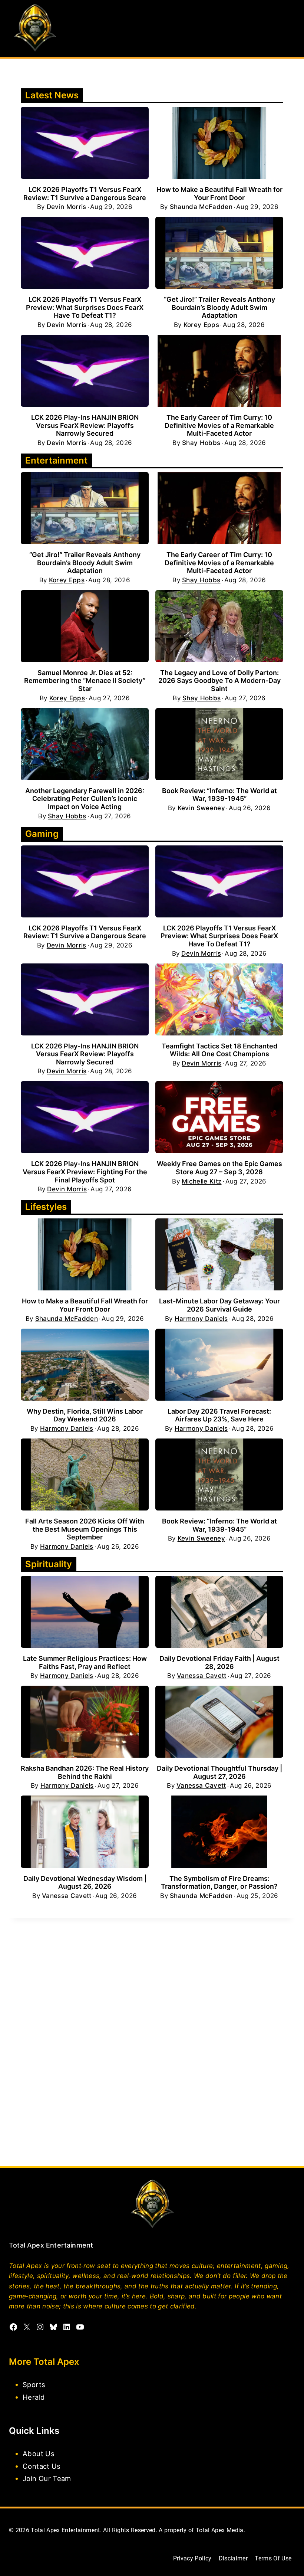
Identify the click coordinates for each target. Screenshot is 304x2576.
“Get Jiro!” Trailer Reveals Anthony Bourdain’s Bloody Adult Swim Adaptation (219, 307)
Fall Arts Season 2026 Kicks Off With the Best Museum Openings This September (85, 1529)
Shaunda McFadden (201, 207)
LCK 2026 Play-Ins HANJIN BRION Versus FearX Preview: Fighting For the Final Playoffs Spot (85, 1172)
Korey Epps (201, 325)
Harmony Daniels (201, 1319)
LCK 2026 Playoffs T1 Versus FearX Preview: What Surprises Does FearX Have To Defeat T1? (85, 307)
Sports (34, 2384)
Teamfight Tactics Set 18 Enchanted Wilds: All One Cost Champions (219, 1050)
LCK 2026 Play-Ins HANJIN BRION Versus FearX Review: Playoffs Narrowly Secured (85, 425)
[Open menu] (288, 28)
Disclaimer (233, 2558)
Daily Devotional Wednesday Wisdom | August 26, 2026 (85, 1883)
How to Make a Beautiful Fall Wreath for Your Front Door (219, 194)
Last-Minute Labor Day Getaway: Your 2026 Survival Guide (219, 1305)
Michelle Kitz (201, 1181)
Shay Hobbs (201, 443)
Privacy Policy (192, 2558)
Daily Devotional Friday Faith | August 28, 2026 (219, 1662)
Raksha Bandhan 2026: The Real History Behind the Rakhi (85, 1772)
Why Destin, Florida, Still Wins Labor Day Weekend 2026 (85, 1415)
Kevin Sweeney (201, 808)
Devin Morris (67, 207)
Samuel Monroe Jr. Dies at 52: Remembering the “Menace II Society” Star (85, 681)
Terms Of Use (273, 2558)
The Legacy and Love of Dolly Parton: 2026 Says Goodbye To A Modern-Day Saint (219, 681)
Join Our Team (47, 2478)
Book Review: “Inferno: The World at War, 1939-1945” (219, 795)
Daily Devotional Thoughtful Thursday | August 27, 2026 (219, 1772)
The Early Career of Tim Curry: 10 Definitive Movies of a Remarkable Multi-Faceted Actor (219, 425)
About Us (39, 2454)
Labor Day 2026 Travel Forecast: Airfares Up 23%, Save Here (219, 1415)
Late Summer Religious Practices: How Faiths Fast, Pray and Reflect (85, 1662)
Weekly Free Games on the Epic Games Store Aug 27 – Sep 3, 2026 (219, 1168)
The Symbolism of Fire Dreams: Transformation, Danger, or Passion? (219, 1883)
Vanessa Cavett (202, 1676)
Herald (34, 2397)
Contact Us (42, 2466)
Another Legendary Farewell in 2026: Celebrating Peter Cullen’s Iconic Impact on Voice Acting (85, 799)
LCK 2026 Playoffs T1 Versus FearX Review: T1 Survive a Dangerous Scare (85, 194)
